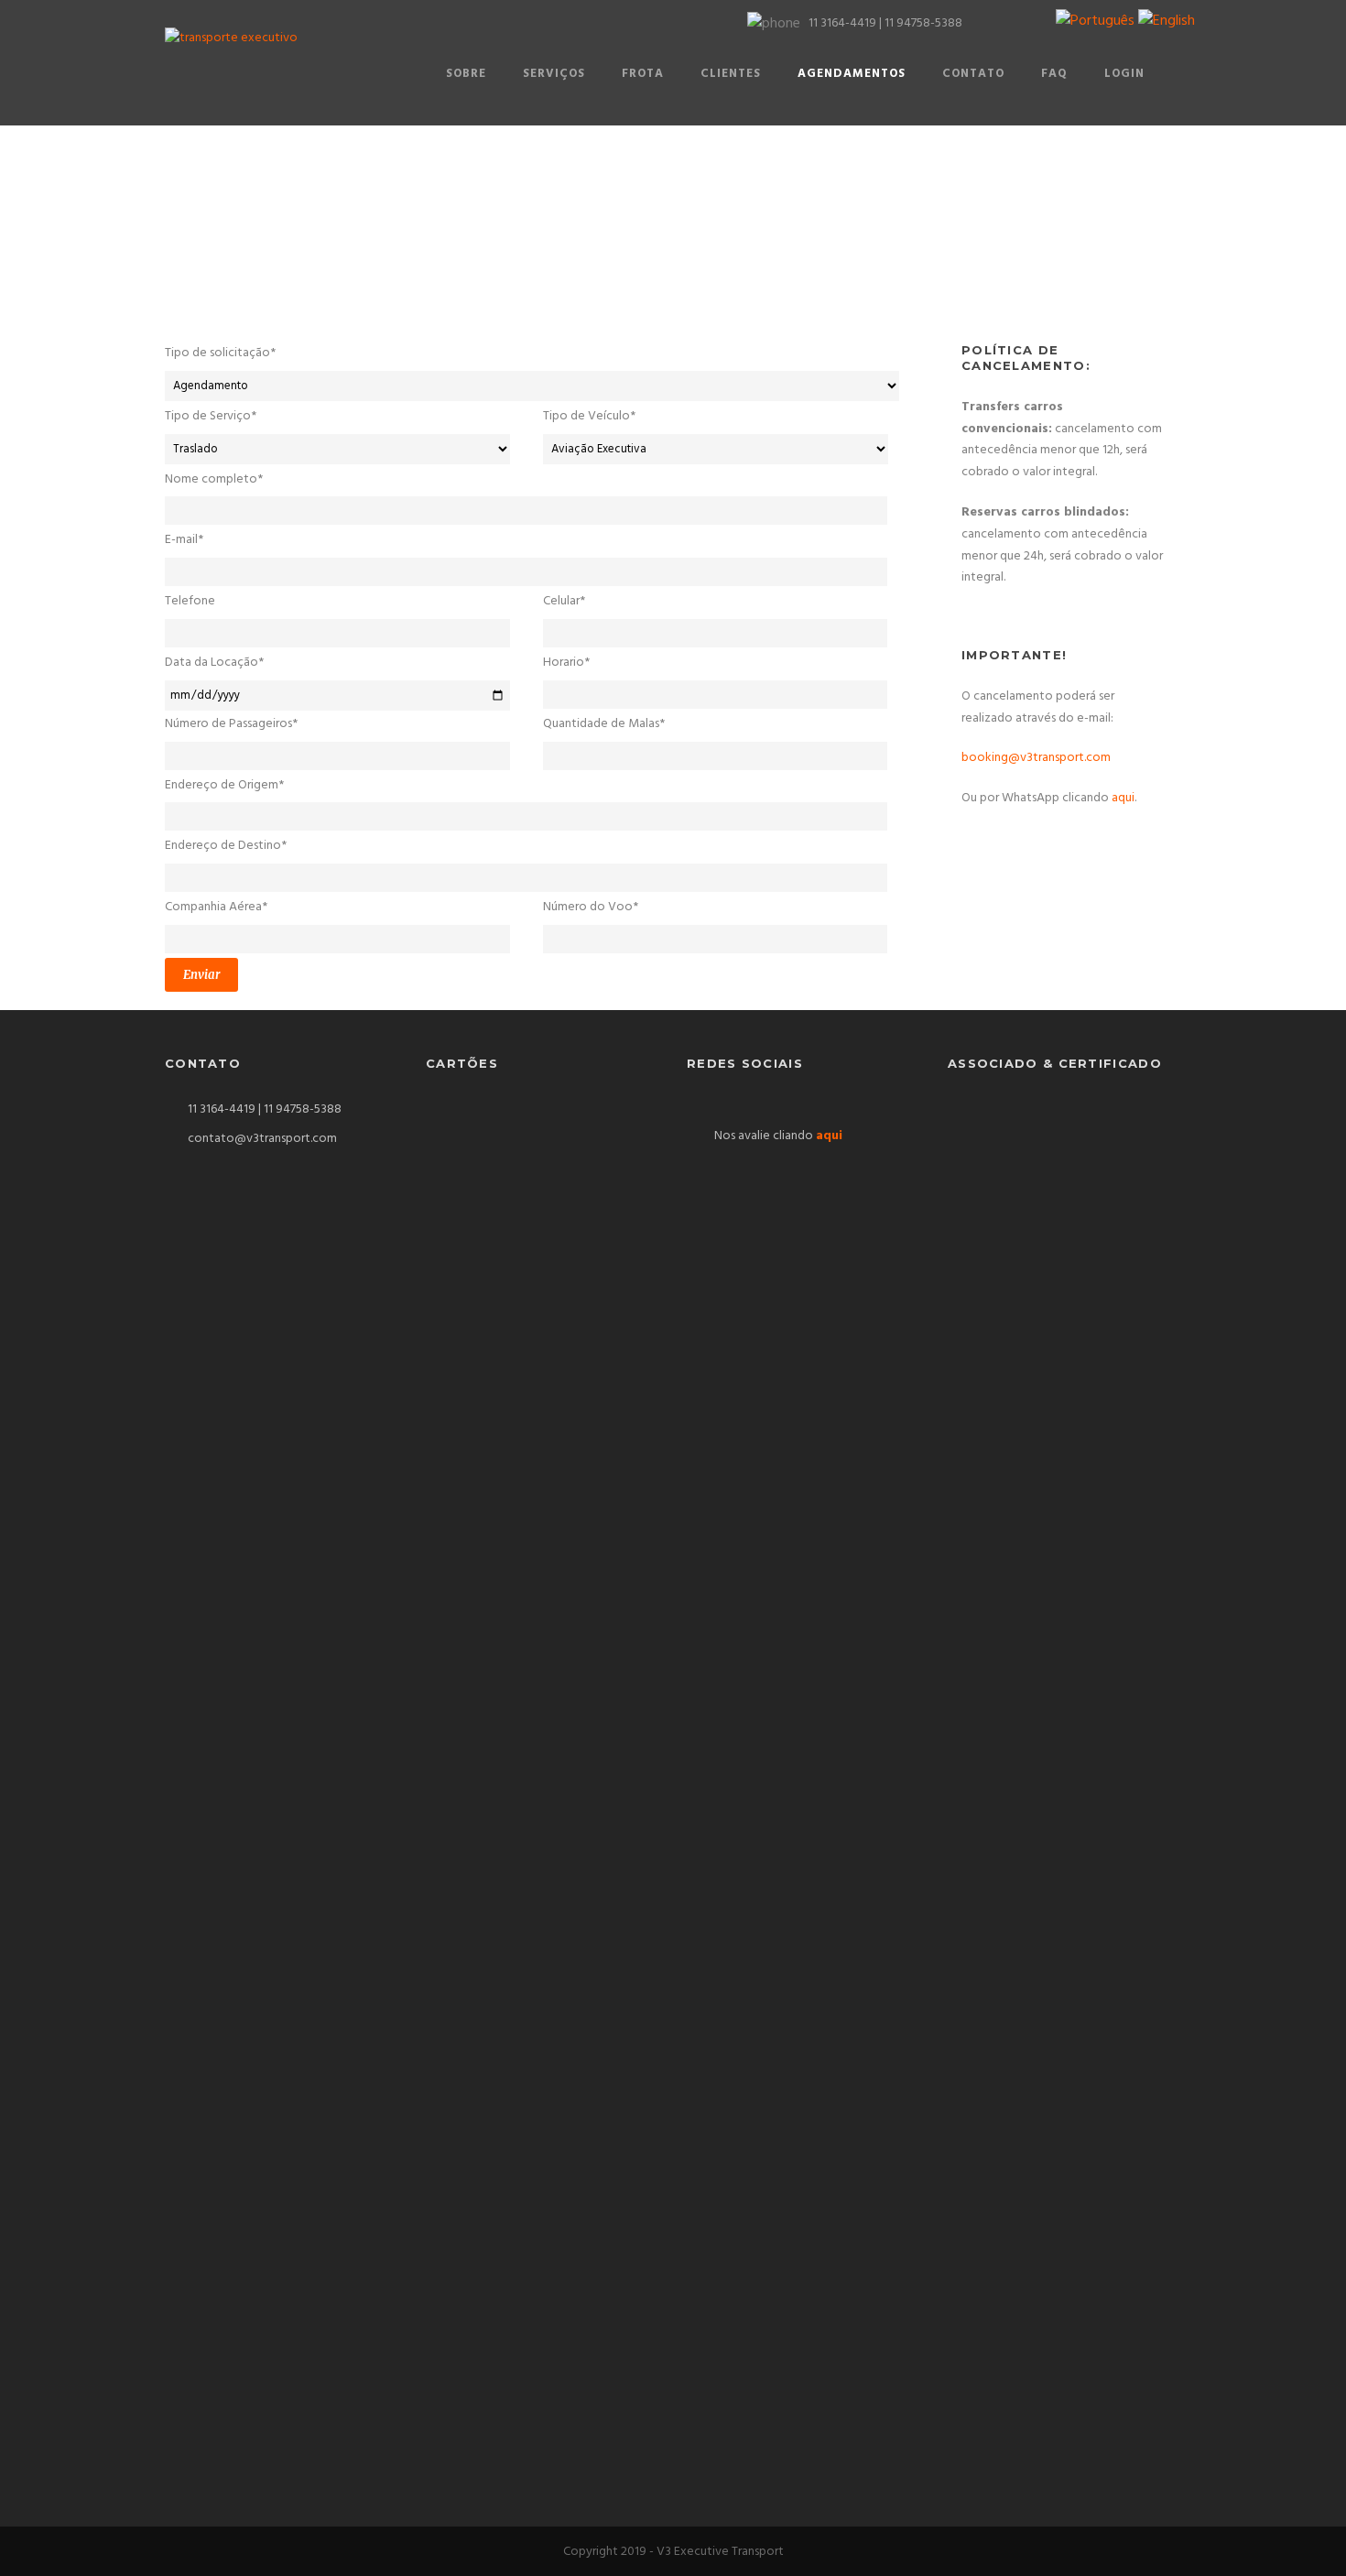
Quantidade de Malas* (604, 724)
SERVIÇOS (554, 74)
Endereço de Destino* (226, 846)
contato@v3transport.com (262, 1139)
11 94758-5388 (923, 23)
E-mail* (184, 540)
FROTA (643, 74)
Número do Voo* (591, 907)
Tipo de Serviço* (211, 416)
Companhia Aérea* (216, 907)
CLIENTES (731, 74)
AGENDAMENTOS (852, 74)
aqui (1123, 798)
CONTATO (973, 74)
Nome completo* (214, 479)
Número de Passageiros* (231, 724)
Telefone (190, 601)
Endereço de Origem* (224, 785)
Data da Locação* (214, 663)
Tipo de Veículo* (589, 416)
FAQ (1054, 74)
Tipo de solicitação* (220, 353)
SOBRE (466, 74)
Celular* (564, 601)
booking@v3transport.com (1036, 758)
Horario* (566, 663)
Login (1124, 74)
